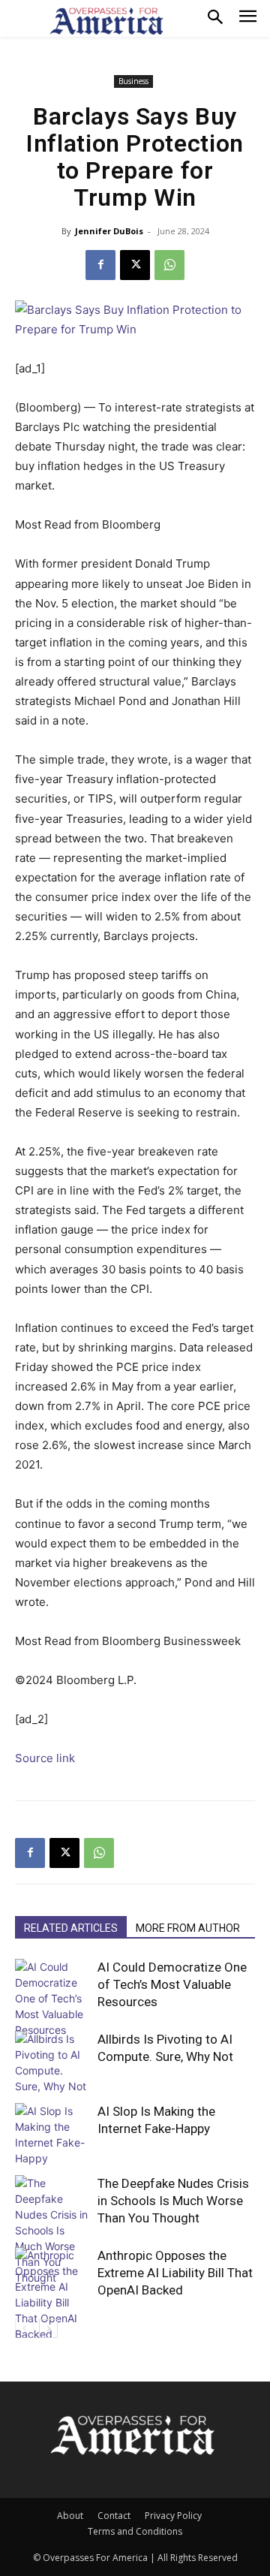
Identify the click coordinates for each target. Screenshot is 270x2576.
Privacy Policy (173, 2516)
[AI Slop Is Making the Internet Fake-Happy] (52, 2135)
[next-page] (48, 2329)
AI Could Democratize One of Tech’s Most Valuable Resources (172, 1984)
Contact (114, 2516)
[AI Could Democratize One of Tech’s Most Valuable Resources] (52, 1998)
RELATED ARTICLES (71, 1928)
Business (133, 81)
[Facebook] (100, 265)
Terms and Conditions (135, 2531)
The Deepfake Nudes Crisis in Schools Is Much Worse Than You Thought (173, 2201)
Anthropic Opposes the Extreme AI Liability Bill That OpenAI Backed (175, 2273)
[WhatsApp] (169, 265)
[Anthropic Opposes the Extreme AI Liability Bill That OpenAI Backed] (52, 2294)
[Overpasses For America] (106, 21)
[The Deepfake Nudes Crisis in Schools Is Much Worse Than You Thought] (52, 2230)
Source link (45, 1758)
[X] (135, 265)
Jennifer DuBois (109, 231)
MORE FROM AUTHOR (188, 1928)
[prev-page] (24, 2329)
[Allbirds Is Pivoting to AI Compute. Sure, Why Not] (52, 2062)
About (70, 2516)
